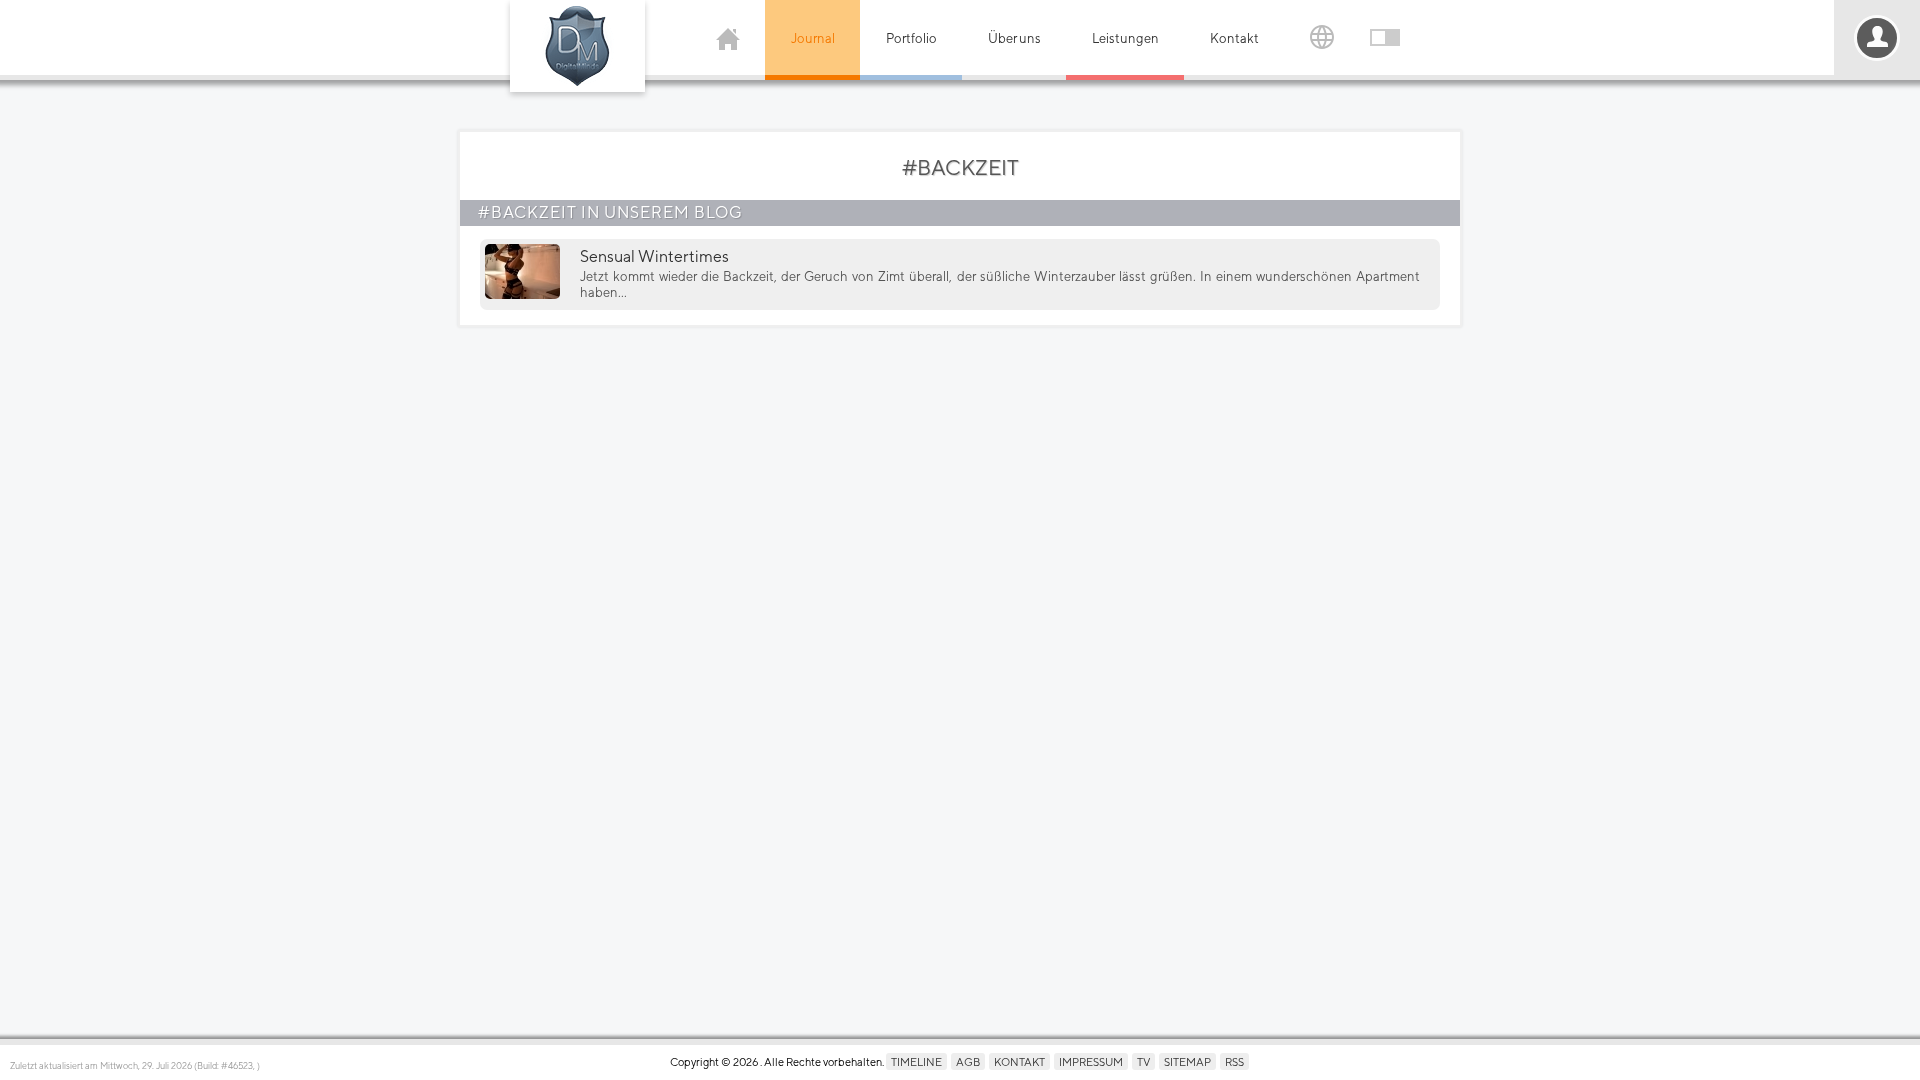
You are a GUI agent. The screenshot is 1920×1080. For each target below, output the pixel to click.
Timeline (916, 1061)
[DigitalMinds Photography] (577, 46)
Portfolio (911, 38)
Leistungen (1125, 38)
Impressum (1091, 1061)
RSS (1234, 1061)
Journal (813, 38)
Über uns (1014, 38)
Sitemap (1187, 1061)
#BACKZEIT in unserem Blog (610, 212)
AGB (968, 1061)
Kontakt (1234, 38)
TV (1143, 1061)
